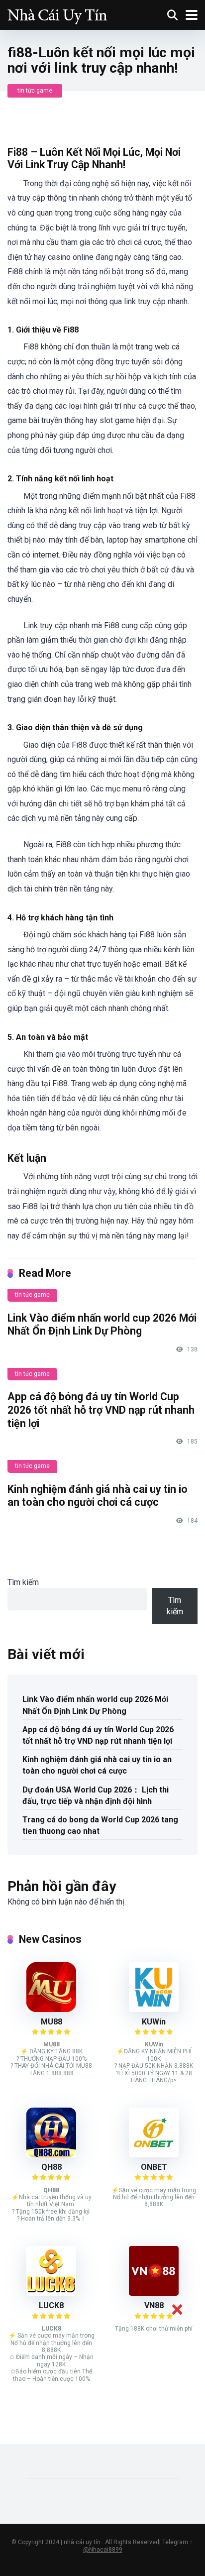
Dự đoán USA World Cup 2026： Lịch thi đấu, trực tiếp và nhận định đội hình (96, 1795)
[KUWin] (154, 2009)
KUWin (154, 2022)
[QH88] (51, 2155)
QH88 (51, 2167)
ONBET (154, 2167)
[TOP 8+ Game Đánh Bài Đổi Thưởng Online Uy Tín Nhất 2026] (57, 14)
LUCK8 (51, 2305)
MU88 (51, 2022)
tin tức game (35, 91)
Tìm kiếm (23, 1582)
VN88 (154, 2305)
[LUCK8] (51, 2293)
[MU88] (51, 2009)
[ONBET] (154, 2155)
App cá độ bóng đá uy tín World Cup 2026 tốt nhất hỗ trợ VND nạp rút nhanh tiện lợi (101, 1410)
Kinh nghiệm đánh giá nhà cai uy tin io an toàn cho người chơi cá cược (98, 1496)
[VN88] (154, 2293)
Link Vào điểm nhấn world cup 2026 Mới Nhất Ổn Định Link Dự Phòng (102, 1325)
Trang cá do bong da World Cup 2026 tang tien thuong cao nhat (100, 1825)
